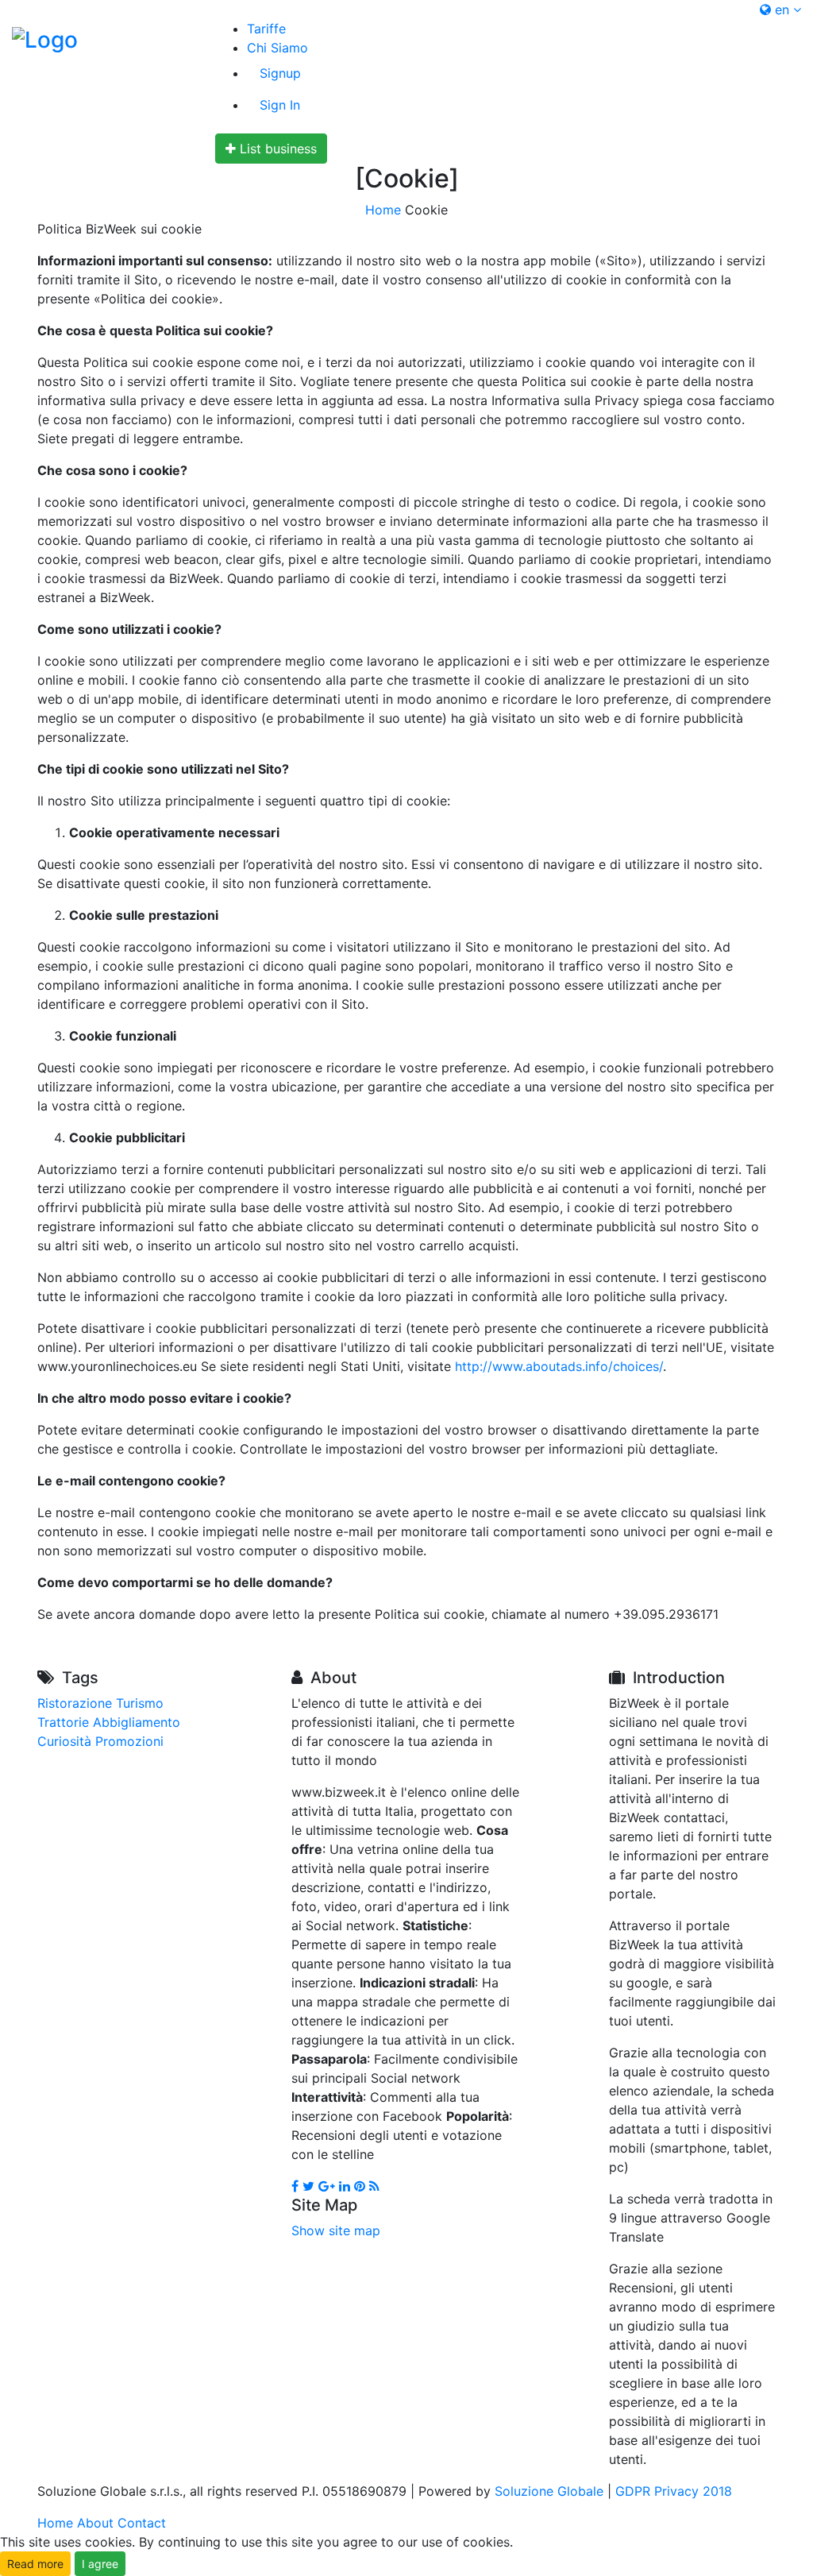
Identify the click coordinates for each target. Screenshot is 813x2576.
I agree (100, 2564)
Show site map (336, 2230)
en (782, 10)
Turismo (140, 1703)
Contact (142, 2523)
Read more (35, 2564)
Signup (280, 73)
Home (383, 210)
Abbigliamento (137, 1722)
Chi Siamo (277, 48)
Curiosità (64, 1741)
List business (276, 149)
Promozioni (129, 1741)
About (95, 2523)
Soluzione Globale (549, 2491)
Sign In (280, 105)
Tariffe (266, 29)
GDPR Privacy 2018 (674, 2491)
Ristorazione (75, 1703)
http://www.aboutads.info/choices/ (559, 1366)
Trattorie (63, 1722)
